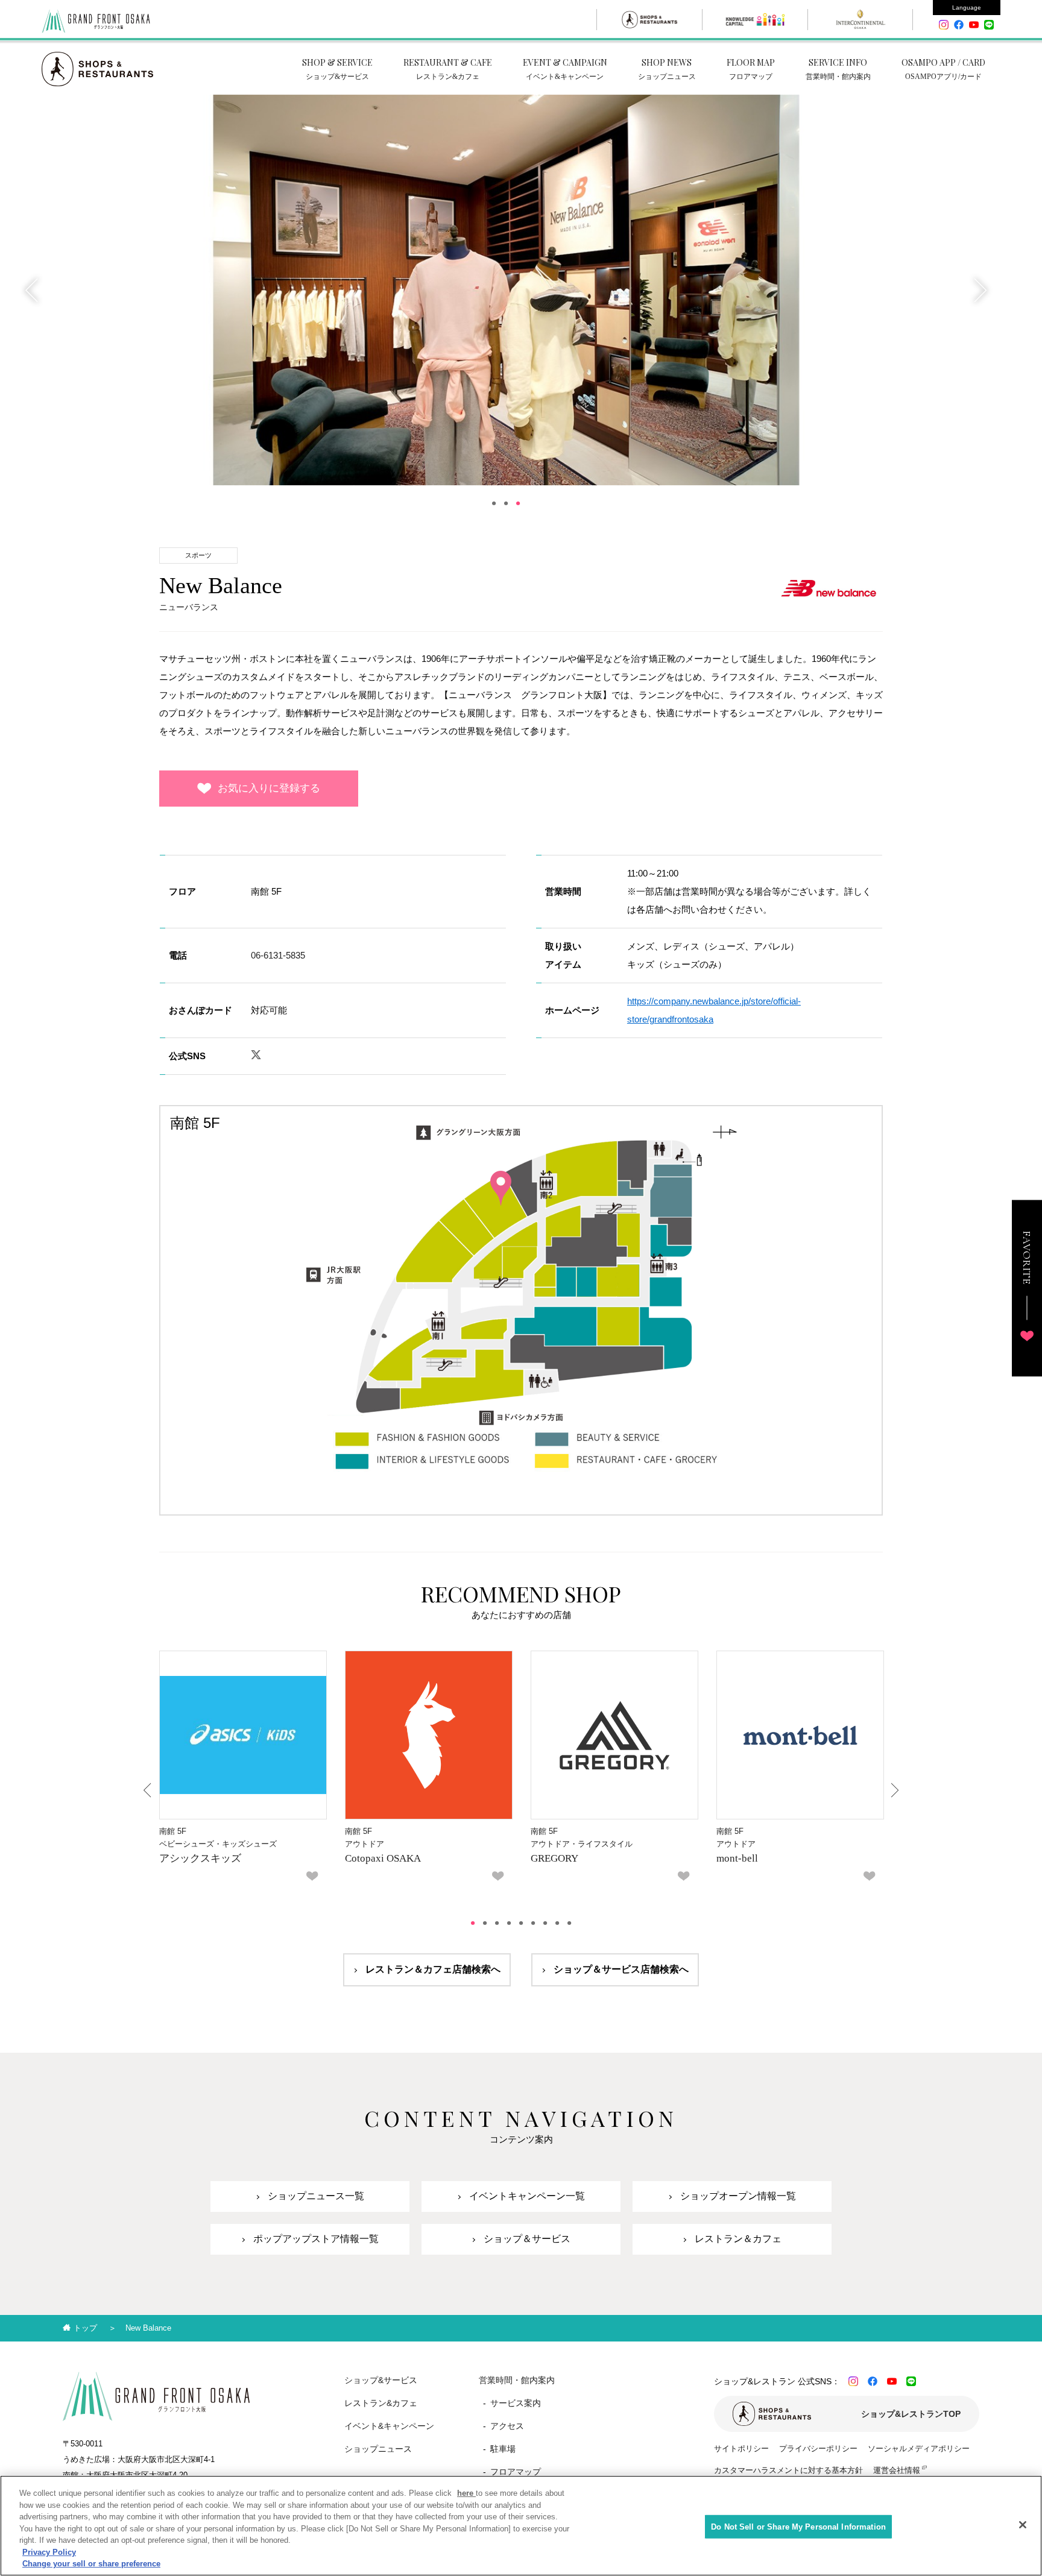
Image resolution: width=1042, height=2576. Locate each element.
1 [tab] (494, 503)
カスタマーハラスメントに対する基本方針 (788, 2470)
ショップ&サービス (381, 2380)
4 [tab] (509, 1923)
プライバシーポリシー (818, 2448)
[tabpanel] (506, 290)
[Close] (1023, 2525)
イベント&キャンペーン (389, 2426)
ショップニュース (378, 2449)
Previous (33, 290)
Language (967, 8)
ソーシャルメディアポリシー (919, 2448)
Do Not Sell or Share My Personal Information (798, 2526)
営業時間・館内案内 (517, 2380)
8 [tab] (557, 1923)
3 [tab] (518, 503)
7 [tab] (545, 1923)
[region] (521, 2526)
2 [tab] (506, 503)
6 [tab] (533, 1923)
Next (979, 290)
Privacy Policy (49, 2552)
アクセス (507, 2426)
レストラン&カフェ (381, 2403)
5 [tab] (521, 1923)
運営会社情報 (897, 2470)
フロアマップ (516, 2472)
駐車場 (503, 2449)
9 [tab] (569, 1923)
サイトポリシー (741, 2448)
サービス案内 (516, 2403)
